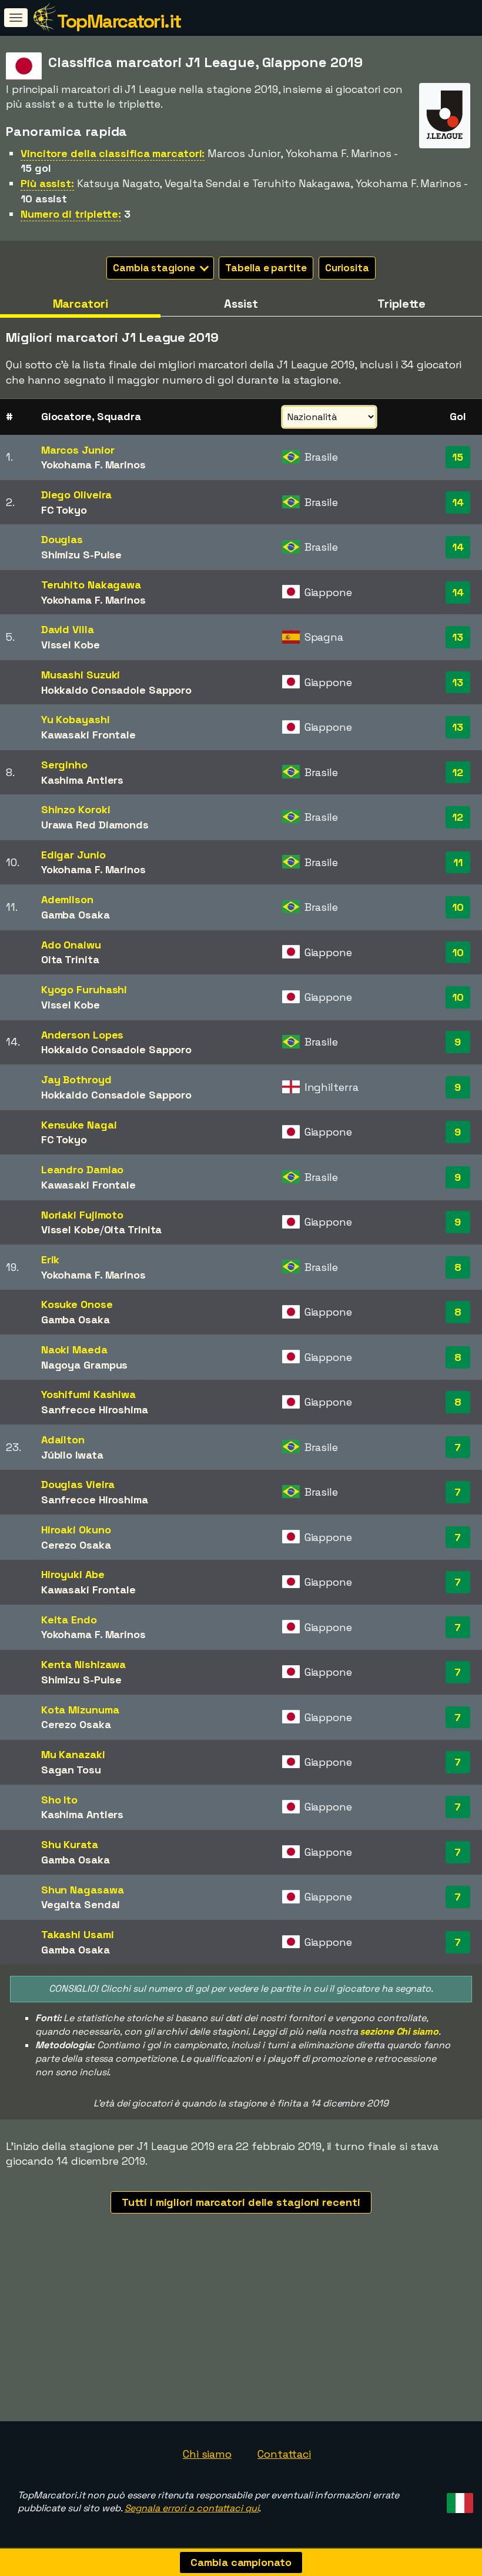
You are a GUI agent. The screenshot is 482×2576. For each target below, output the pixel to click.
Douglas (62, 539)
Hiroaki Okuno (76, 1530)
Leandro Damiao (83, 1169)
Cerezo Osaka (76, 1545)
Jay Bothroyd (76, 1079)
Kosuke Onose (77, 1304)
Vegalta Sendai (81, 1904)
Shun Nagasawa (83, 1890)
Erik (51, 1259)
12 (458, 772)
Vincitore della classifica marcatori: (113, 153)
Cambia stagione (155, 268)
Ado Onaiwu (71, 945)
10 (458, 907)
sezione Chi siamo (399, 2031)
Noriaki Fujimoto (82, 1215)
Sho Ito (59, 1800)
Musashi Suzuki (81, 675)
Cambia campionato (241, 2562)
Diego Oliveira (77, 495)
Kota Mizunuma (80, 1710)
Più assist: (47, 183)
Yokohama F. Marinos (93, 465)
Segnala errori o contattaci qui (192, 2508)
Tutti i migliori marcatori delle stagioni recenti (241, 2202)
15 (458, 457)
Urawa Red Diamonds (95, 825)
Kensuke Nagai (79, 1125)
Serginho (64, 765)
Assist (241, 304)
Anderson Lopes (83, 1035)
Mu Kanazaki (73, 1754)
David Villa (68, 629)
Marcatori (81, 304)
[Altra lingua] (458, 2500)
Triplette (401, 304)
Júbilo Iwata (72, 1455)
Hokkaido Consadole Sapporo (116, 690)
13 (458, 637)
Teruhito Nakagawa (91, 585)
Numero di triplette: (71, 214)
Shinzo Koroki (76, 809)
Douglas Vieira (78, 1484)
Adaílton (63, 1440)
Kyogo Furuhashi (84, 989)
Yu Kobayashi (76, 719)
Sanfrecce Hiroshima (95, 1410)
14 (458, 502)
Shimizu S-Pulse (82, 555)
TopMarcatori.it (119, 21)
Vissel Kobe (71, 645)
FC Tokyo (64, 510)
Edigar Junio (73, 855)
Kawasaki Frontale (88, 735)
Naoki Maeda (74, 1349)
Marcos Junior (78, 450)
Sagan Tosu (71, 1770)
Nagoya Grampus (85, 1365)
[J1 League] (445, 137)
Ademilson (67, 899)
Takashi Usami (78, 1934)
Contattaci (284, 2454)
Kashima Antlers (83, 780)
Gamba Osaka (76, 915)
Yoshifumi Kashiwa (88, 1394)
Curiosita (347, 268)
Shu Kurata (70, 1844)
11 (458, 862)
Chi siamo (207, 2454)
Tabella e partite (266, 268)
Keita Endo (69, 1620)
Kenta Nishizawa (84, 1664)
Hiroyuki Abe (73, 1574)
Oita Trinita (70, 959)
